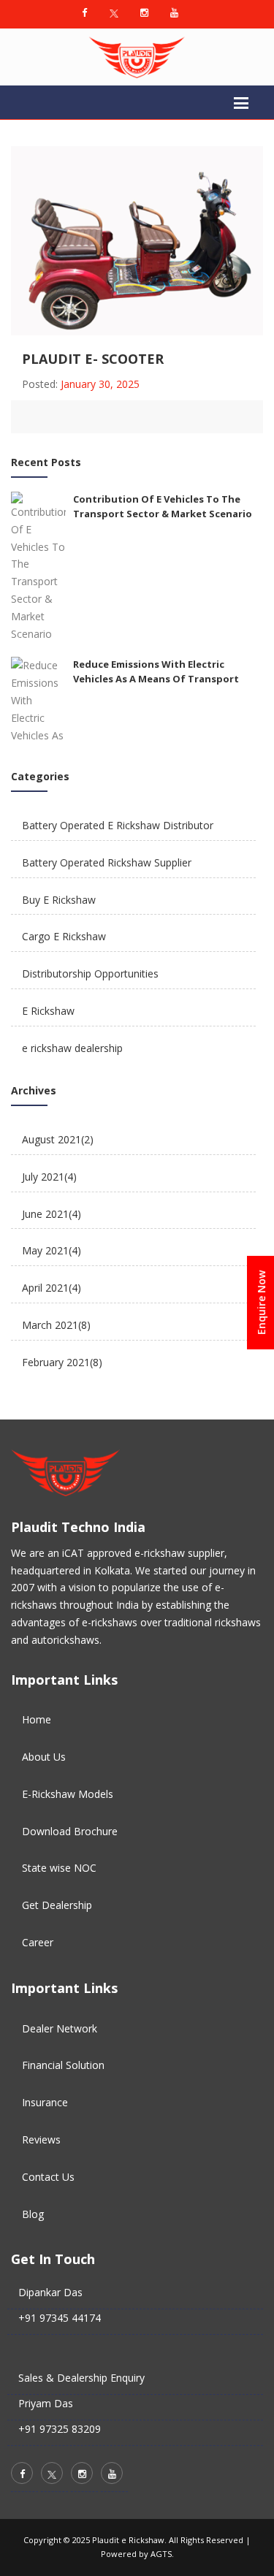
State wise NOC (59, 1868)
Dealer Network (60, 2028)
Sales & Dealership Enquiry (81, 2378)
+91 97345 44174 (60, 2318)
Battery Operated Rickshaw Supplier (107, 862)
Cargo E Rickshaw (64, 936)
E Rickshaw (48, 1011)
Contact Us (48, 2177)
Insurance (45, 2102)
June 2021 (52, 1214)
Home (37, 1719)
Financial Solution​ (63, 2065)
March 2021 (56, 1325)
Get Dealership (57, 1905)
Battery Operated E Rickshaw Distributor (118, 825)
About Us (44, 1757)
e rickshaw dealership (72, 1048)
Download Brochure (70, 1831)
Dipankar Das (50, 2292)
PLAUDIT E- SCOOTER (93, 359)
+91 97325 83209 (60, 2429)
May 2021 (52, 1250)
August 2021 (58, 1139)
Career (38, 1942)
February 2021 (62, 1362)
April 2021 (52, 1288)
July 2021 (49, 1177)
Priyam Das (46, 2403)
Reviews (41, 2139)
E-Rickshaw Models (68, 1794)
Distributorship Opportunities (90, 973)
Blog (33, 2214)
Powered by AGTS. (137, 2554)
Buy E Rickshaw (59, 900)
